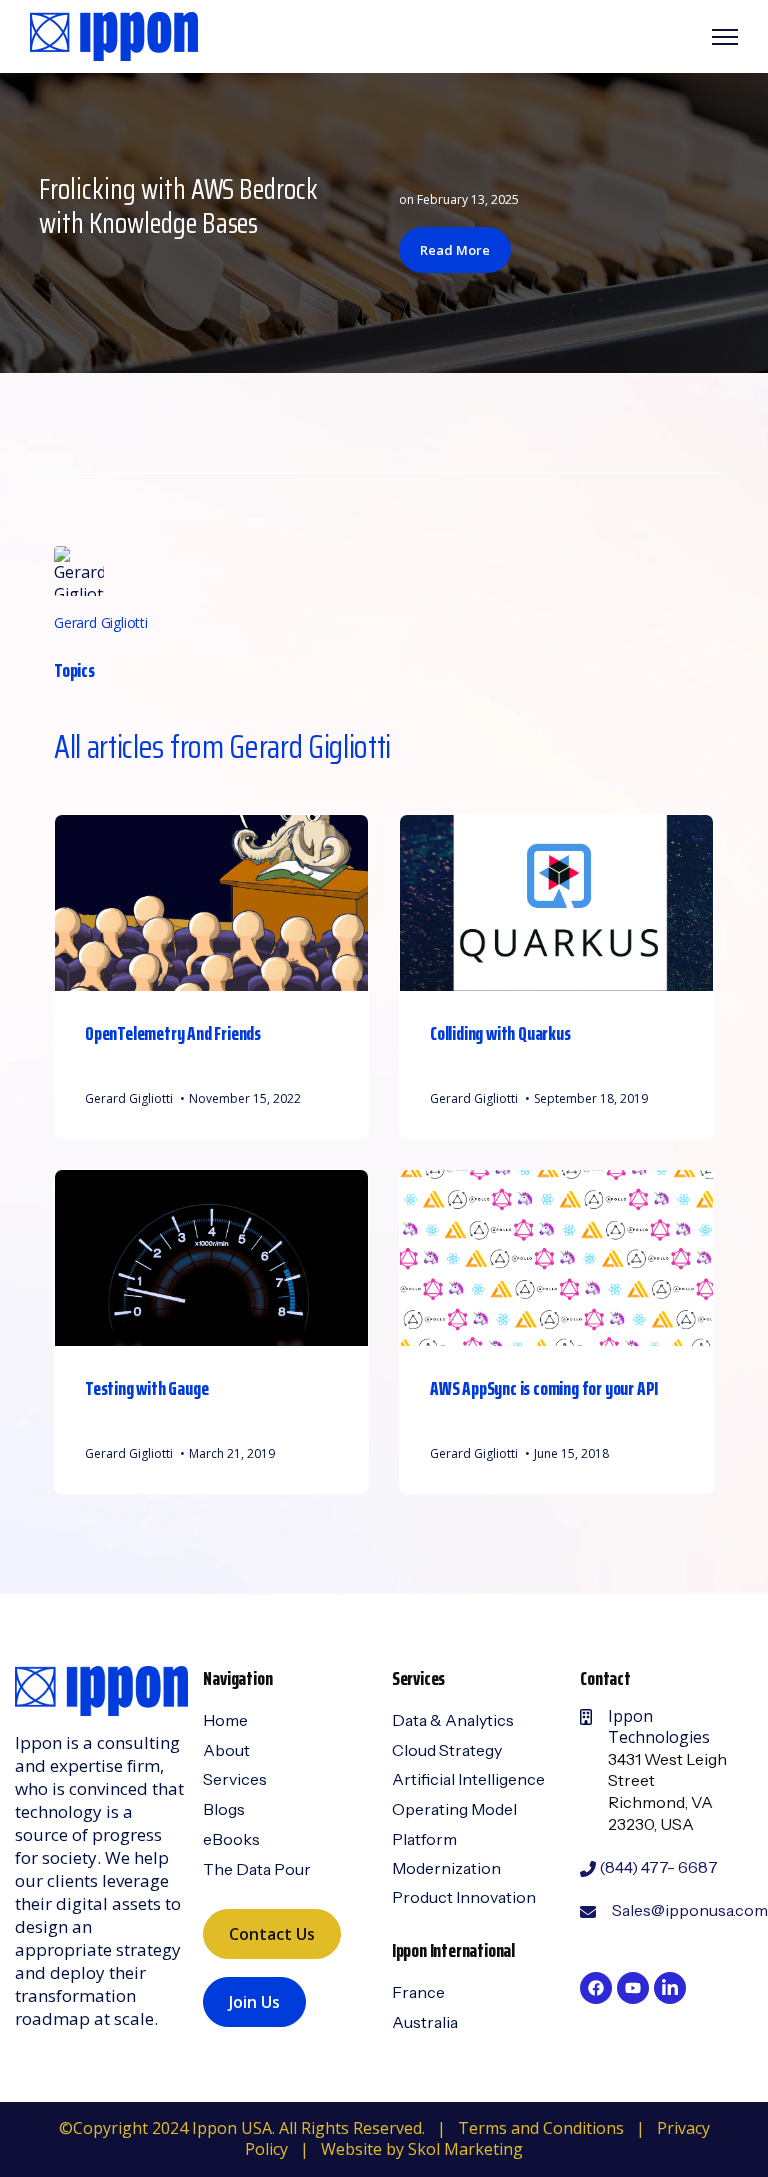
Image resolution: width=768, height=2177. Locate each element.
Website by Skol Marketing (422, 2149)
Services (235, 1779)
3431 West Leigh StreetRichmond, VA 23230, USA (667, 1791)
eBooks (231, 1839)
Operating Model (454, 1809)
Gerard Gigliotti (101, 622)
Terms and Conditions (541, 2128)
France (418, 1992)
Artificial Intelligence (468, 1779)
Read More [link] (455, 250)
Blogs (224, 1809)
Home (225, 1720)
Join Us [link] (254, 2002)
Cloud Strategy (447, 1750)
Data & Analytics (453, 1720)
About (226, 1750)
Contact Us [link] (272, 1934)
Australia (425, 2022)
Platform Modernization (446, 1853)
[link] (114, 35)
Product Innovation (464, 1897)
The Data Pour (257, 1869)
